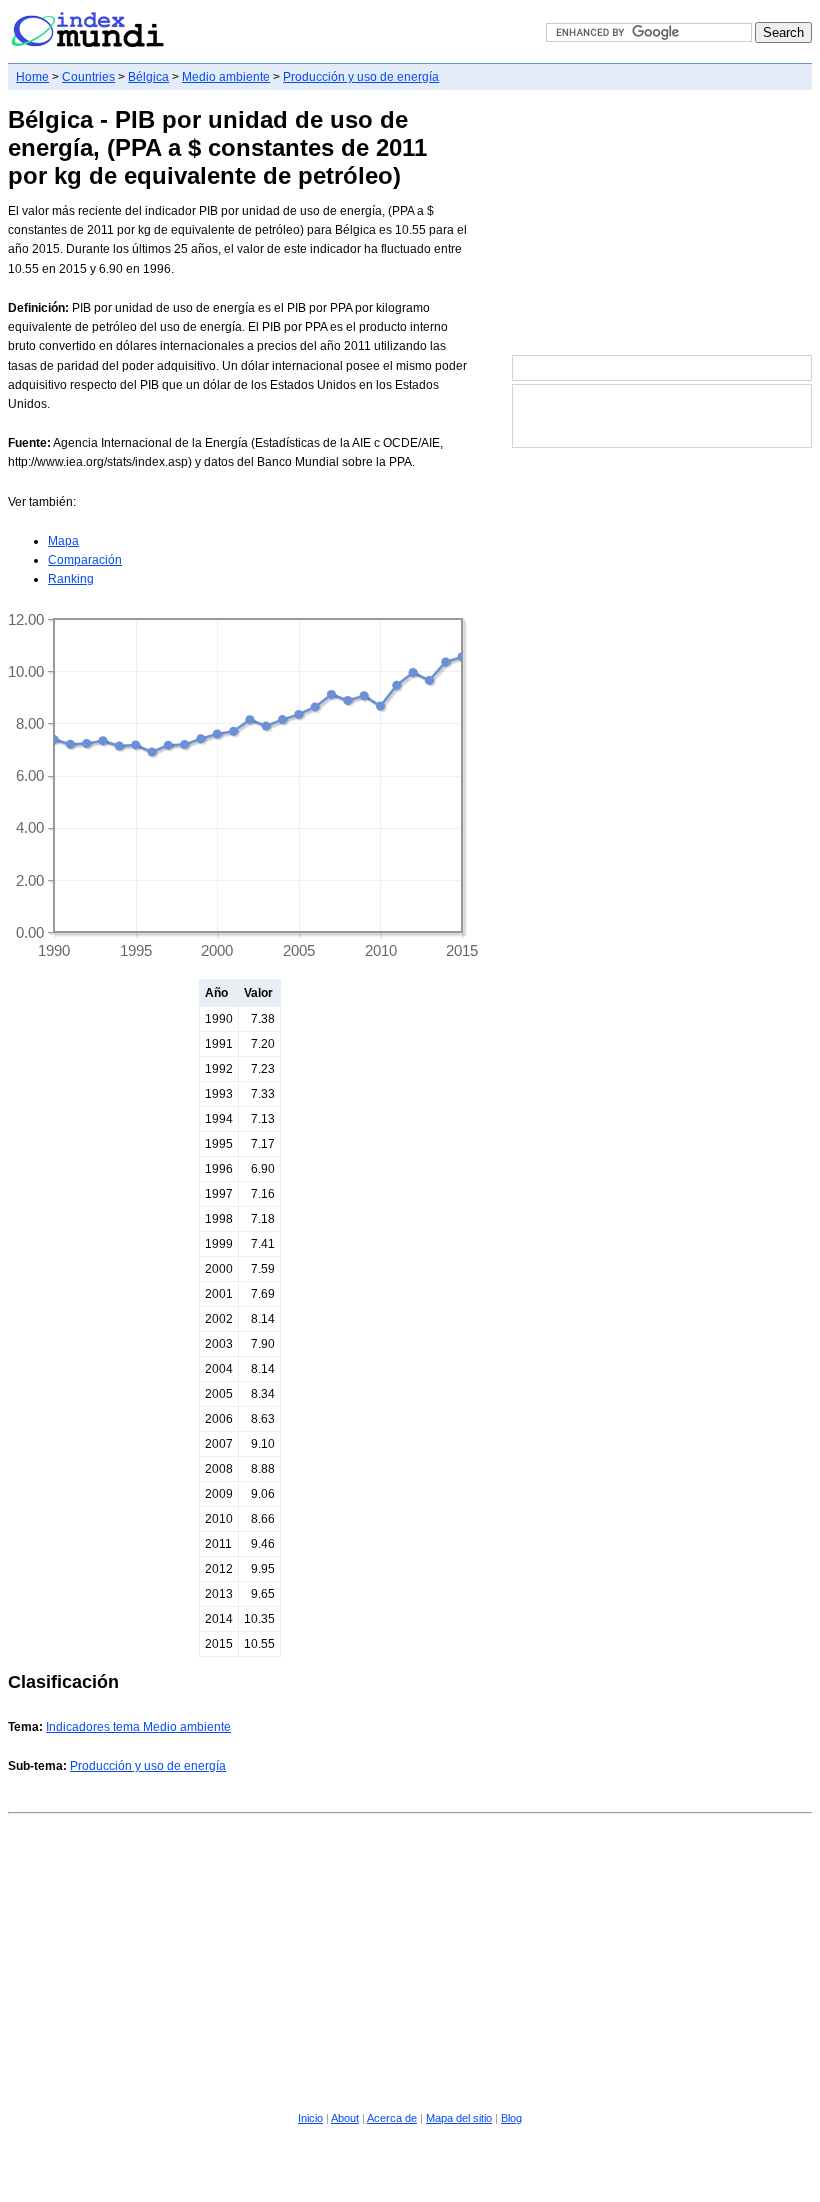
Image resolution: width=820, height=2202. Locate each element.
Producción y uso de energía (361, 77)
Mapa (63, 541)
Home (32, 77)
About (345, 2118)
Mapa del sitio (459, 2118)
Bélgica (148, 77)
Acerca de (392, 2118)
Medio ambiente (226, 77)
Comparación (85, 560)
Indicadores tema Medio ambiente (138, 1727)
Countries (88, 77)
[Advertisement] (662, 224)
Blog (511, 2118)
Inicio (310, 2118)
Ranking (71, 579)
